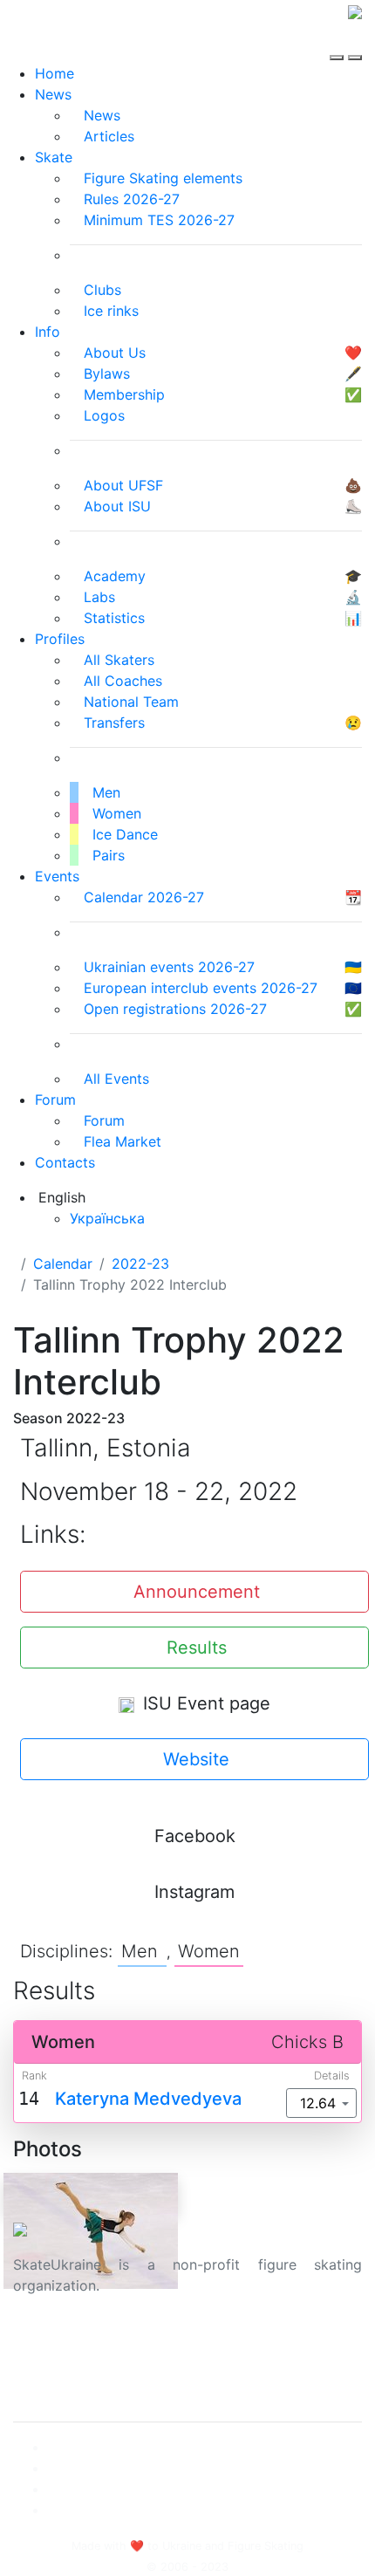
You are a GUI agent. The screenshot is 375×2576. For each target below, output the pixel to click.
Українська (107, 1218)
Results (197, 1648)
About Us (44, 2341)
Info (48, 332)
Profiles (60, 639)
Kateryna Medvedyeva (148, 2099)
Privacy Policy (60, 2362)
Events (57, 876)
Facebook (195, 1836)
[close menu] (355, 42)
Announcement (197, 1592)
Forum (55, 1100)
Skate (54, 157)
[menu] (339, 42)
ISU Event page (204, 1703)
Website (196, 1759)
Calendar (63, 1264)
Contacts (65, 1162)
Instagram (194, 1892)
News (53, 94)
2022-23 (140, 1264)
